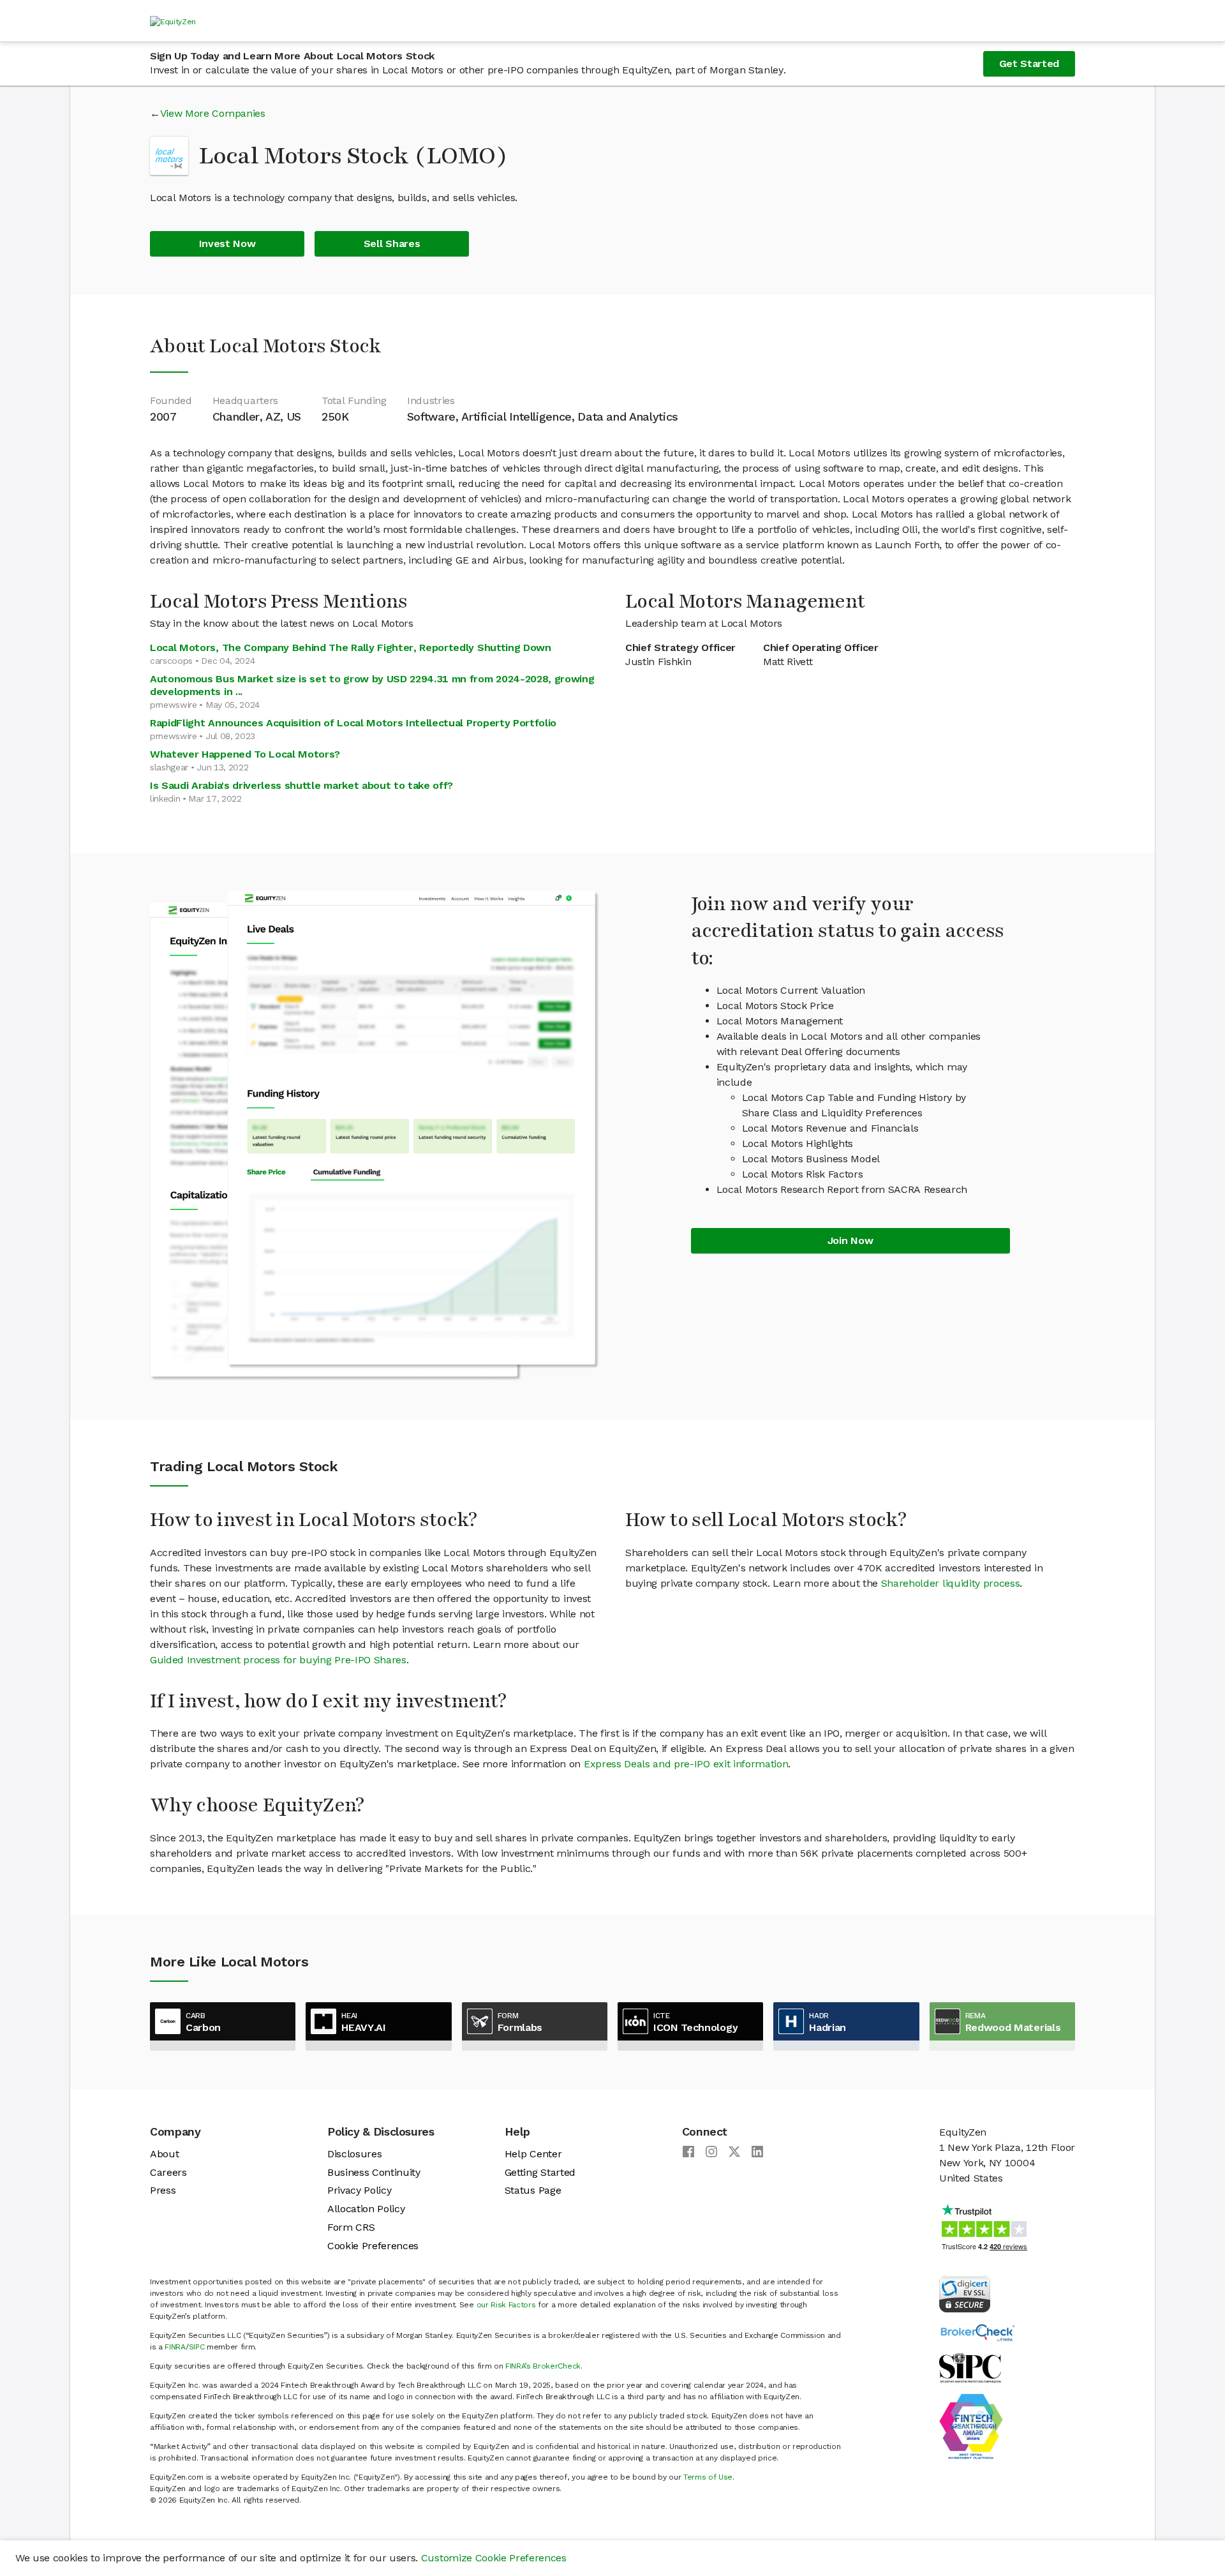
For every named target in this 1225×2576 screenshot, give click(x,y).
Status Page (533, 2190)
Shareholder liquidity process (951, 1583)
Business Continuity (374, 2172)
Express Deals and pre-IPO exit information (686, 1764)
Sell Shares (392, 243)
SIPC (197, 2347)
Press (163, 2190)
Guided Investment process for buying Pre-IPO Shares (278, 1660)
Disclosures (354, 2154)
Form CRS (351, 2227)
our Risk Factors (506, 2305)
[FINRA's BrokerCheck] (977, 2332)
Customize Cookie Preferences (494, 2558)
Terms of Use (708, 2477)
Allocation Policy (366, 2209)
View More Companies (213, 113)
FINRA (175, 2347)
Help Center (533, 2154)
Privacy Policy (360, 2190)
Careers (168, 2172)
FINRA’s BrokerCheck (543, 2366)
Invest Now (227, 243)
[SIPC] (970, 2367)
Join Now (850, 1240)
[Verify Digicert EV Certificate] (965, 2293)
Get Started (1029, 64)
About (164, 2154)
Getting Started (540, 2172)
